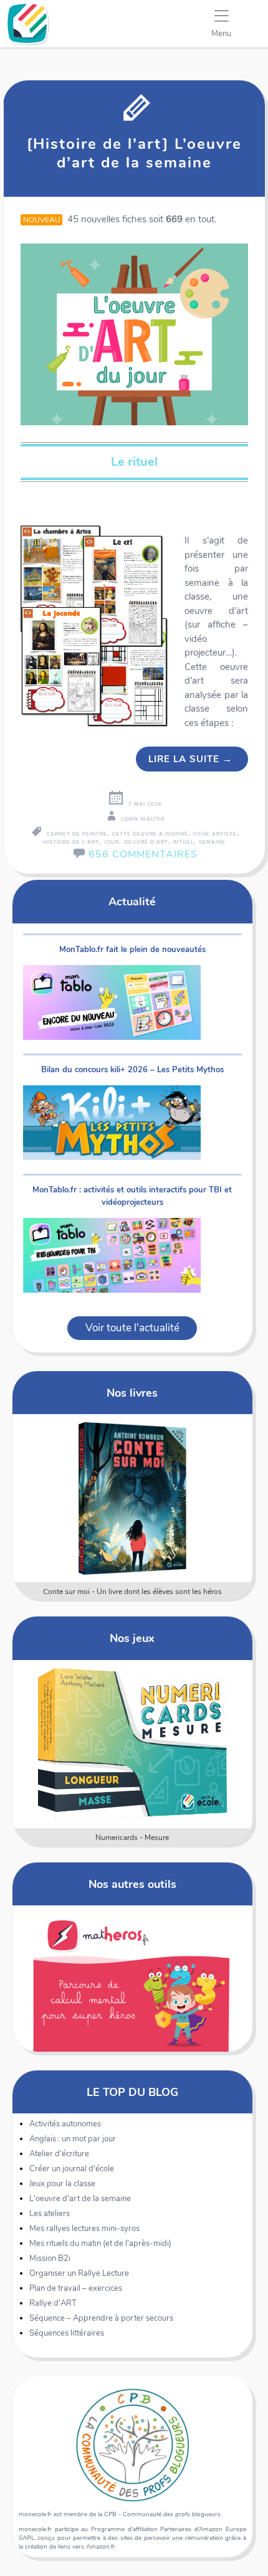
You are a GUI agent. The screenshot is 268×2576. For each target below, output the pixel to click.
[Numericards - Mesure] (132, 1744)
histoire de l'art (71, 842)
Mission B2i (50, 2258)
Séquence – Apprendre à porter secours (101, 2318)
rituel (184, 842)
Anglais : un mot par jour (73, 2139)
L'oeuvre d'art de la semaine (80, 2199)
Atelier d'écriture (59, 2154)
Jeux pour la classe (62, 2184)
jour (112, 842)
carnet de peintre (77, 834)
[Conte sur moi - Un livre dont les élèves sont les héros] (132, 1498)
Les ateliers (50, 2214)
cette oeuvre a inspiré (150, 834)
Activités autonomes (65, 2124)
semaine (212, 842)
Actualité (132, 901)
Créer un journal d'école (72, 2169)
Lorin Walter (143, 819)
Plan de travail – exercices (76, 2288)
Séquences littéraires (67, 2333)
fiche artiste (215, 834)
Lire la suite (190, 759)
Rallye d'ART (53, 2303)
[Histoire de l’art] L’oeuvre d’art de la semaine (134, 153)
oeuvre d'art (146, 842)
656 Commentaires (143, 854)
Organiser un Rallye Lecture (79, 2273)
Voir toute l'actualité (132, 1328)
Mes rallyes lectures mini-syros (84, 2229)
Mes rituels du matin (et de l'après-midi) (100, 2243)
